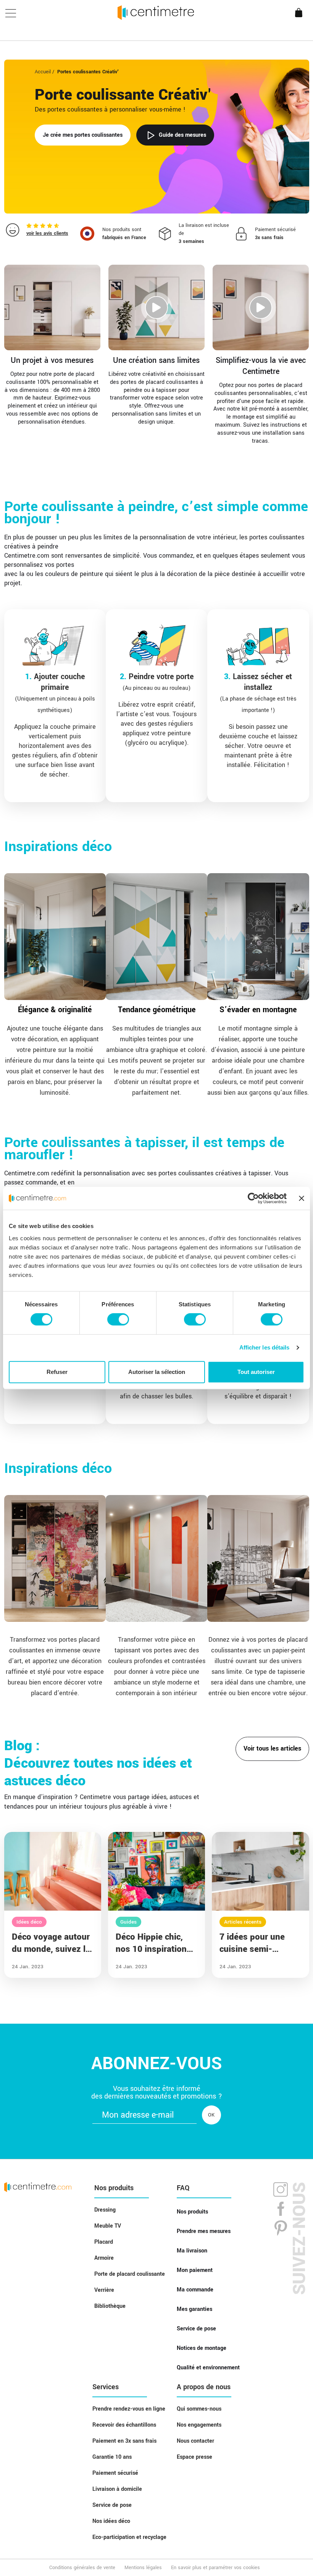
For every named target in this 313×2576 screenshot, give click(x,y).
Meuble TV (108, 2226)
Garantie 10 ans (112, 2457)
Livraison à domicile (117, 2489)
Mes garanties (194, 2309)
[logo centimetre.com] (38, 2187)
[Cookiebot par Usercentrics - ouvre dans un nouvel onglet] (253, 1198)
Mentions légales (143, 2568)
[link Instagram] (281, 2191)
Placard (104, 2242)
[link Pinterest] (281, 2228)
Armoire (104, 2258)
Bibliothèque (110, 2306)
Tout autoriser (256, 1372)
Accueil (43, 72)
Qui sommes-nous (199, 2409)
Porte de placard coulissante (130, 2274)
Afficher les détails (265, 1347)
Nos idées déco (111, 2521)
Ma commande (195, 2290)
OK (211, 2115)
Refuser (57, 1372)
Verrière (104, 2290)
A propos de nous (204, 2387)
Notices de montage (202, 2348)
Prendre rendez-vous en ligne (129, 2409)
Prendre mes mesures (204, 2231)
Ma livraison (192, 2251)
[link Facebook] (281, 2209)
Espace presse (194, 2457)
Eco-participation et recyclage (129, 2537)
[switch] (118, 1319)
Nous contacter (195, 2441)
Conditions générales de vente (82, 2568)
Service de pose (196, 2329)
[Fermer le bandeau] (302, 1198)
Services (106, 2387)
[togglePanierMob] (301, 19)
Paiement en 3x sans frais (124, 2441)
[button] (118, 234)
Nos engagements (199, 2425)
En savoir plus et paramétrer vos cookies (215, 2568)
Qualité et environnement (208, 2368)
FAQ (183, 2188)
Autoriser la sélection (157, 1372)
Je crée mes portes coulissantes (83, 135)
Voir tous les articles (272, 1749)
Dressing (105, 2210)
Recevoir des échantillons (124, 2425)
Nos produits (114, 2188)
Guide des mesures (182, 135)
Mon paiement (195, 2270)
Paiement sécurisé (115, 2473)
